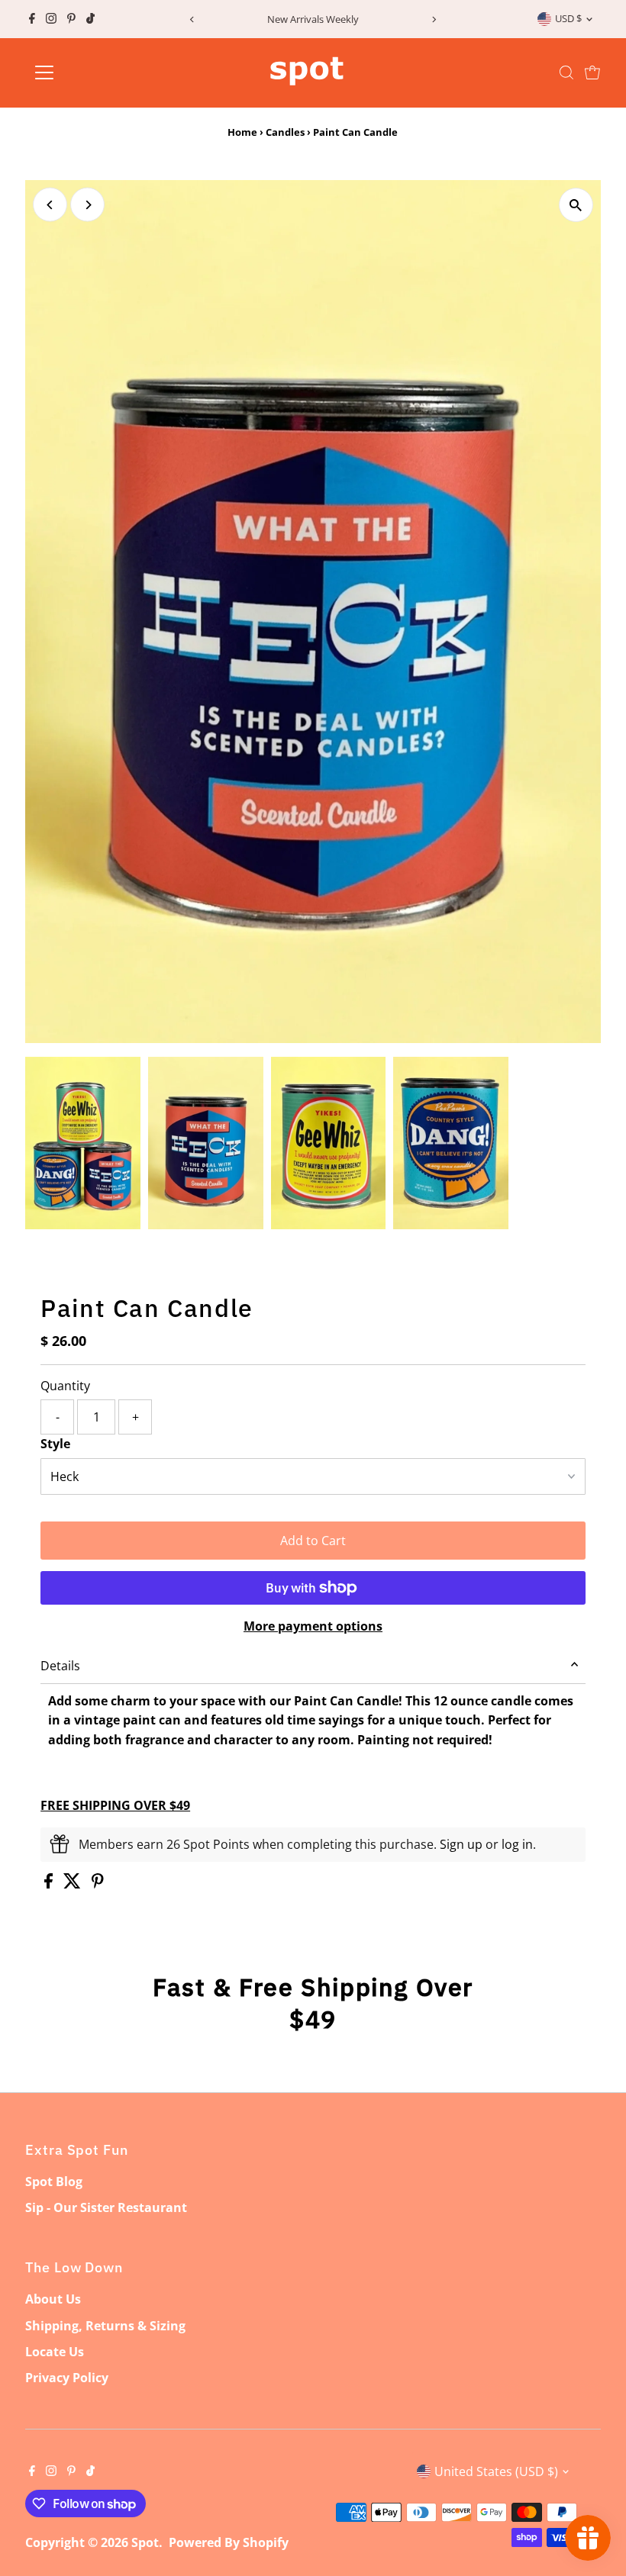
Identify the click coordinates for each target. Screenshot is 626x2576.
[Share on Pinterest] (98, 1884)
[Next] (434, 19)
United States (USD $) (496, 2471)
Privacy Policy (67, 2378)
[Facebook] (32, 19)
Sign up (461, 1844)
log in (517, 1844)
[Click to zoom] (576, 205)
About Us (53, 2299)
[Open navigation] (94, 72)
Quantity (65, 1386)
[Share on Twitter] (74, 1884)
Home (242, 132)
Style (55, 1444)
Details (60, 1666)
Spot (145, 2542)
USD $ (568, 18)
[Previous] (192, 19)
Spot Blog (54, 2182)
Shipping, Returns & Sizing (105, 2326)
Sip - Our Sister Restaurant (106, 2207)
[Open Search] (566, 72)
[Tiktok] (90, 19)
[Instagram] (51, 19)
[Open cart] (592, 72)
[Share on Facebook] (50, 1884)
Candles (285, 132)
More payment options (313, 1626)
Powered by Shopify (229, 2542)
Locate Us (55, 2352)
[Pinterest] (71, 19)
